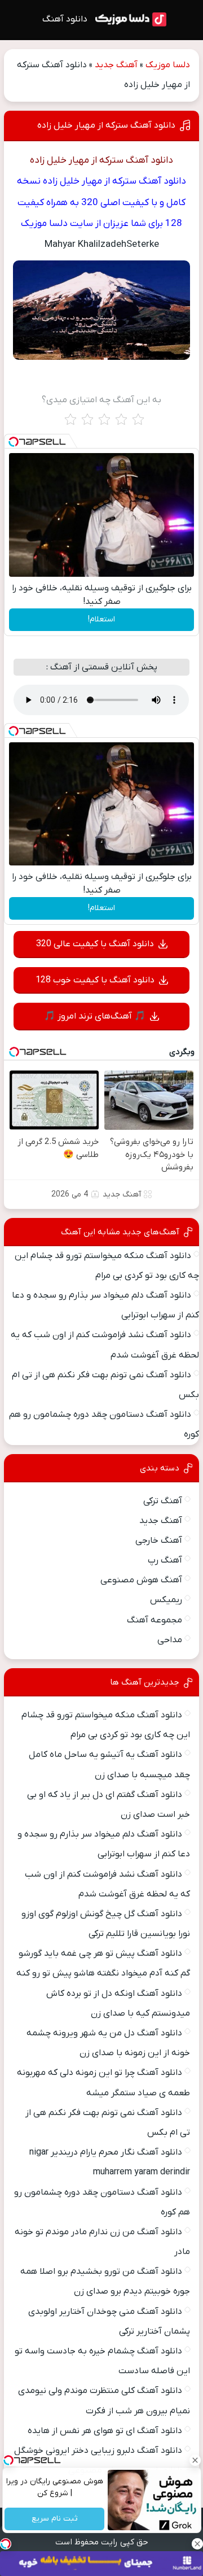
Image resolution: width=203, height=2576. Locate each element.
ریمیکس (166, 1600)
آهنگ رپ (165, 1560)
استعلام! (101, 619)
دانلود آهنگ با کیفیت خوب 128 (95, 980)
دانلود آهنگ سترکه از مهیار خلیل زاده (106, 125)
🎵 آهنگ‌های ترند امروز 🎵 (95, 1016)
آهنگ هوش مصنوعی (141, 1580)
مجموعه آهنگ (155, 1620)
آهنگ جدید (116, 65)
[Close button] (195, 2460)
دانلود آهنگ (65, 19)
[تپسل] (14, 442)
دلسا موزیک (168, 65)
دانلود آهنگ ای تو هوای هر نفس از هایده (105, 2431)
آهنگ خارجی (159, 1541)
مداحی (170, 1640)
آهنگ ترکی (163, 1501)
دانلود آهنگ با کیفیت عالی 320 (95, 944)
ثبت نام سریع (54, 2519)
